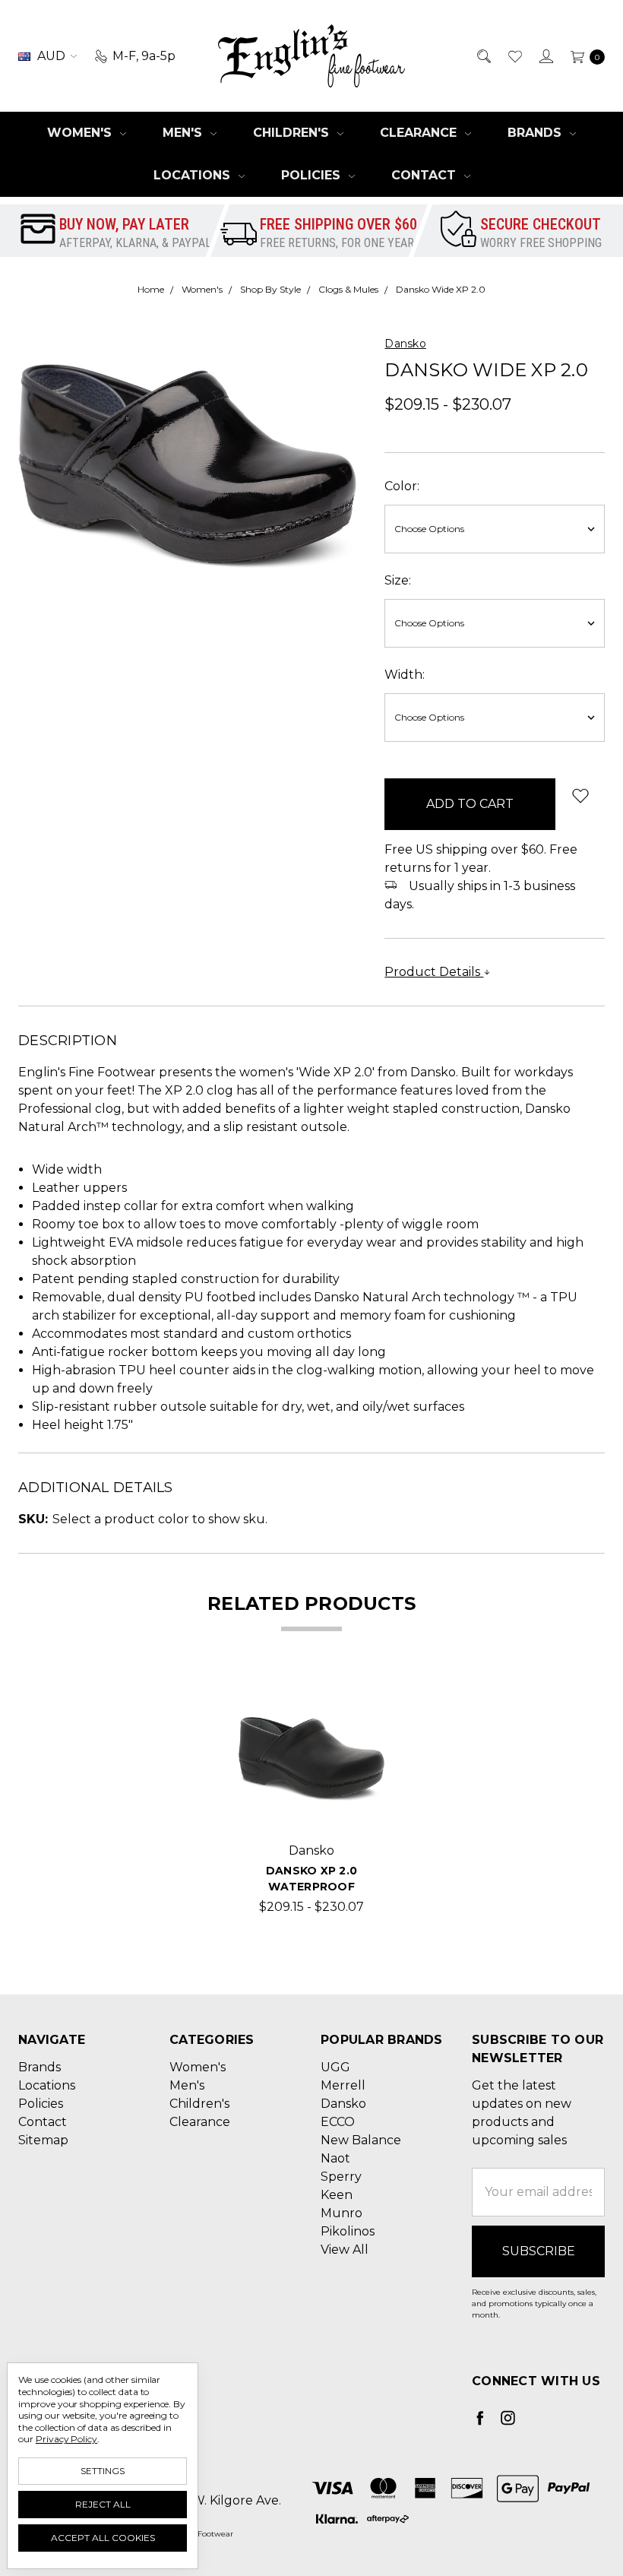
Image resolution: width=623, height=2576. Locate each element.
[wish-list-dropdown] (580, 795)
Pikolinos (348, 2231)
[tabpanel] (311, 1801)
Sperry (341, 2177)
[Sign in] (545, 56)
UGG (335, 2067)
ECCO (338, 2122)
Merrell (343, 2085)
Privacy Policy (66, 2439)
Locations (194, 175)
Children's (293, 133)
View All (345, 2250)
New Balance (361, 2140)
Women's (81, 133)
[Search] (483, 56)
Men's (184, 133)
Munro (342, 2213)
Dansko (343, 2104)
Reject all (103, 2504)
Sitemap (43, 2140)
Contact (425, 175)
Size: (398, 580)
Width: (405, 675)
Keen (337, 2195)
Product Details (434, 972)
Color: (402, 486)
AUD (51, 56)
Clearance (420, 133)
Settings (103, 2471)
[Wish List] (514, 56)
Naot (335, 2158)
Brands (536, 133)
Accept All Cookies (103, 2538)
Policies (313, 175)
